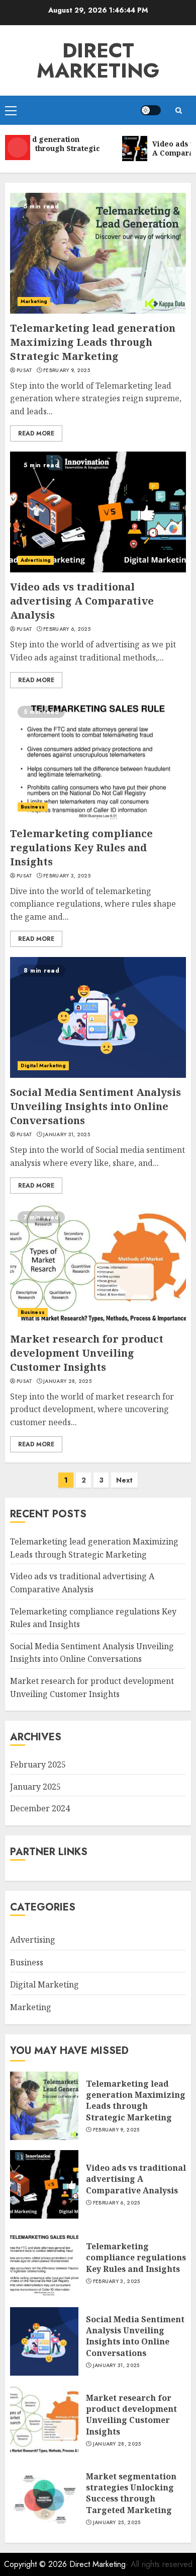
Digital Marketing (43, 1065)
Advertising (36, 560)
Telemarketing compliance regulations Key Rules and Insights (81, 848)
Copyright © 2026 (37, 2564)
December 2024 (40, 1808)
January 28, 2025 (67, 1381)
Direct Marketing (98, 60)
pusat (25, 371)
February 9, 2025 (67, 371)
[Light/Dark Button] (151, 110)
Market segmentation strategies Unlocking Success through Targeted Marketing (131, 2493)
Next (124, 1480)
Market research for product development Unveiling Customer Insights (87, 1353)
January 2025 (35, 1787)
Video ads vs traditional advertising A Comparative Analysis (82, 601)
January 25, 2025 (117, 2523)
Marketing (34, 301)
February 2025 (38, 1764)
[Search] (178, 111)
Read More (36, 433)
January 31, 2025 (67, 1135)
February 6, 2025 (67, 629)
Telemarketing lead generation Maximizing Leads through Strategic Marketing (93, 342)
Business (33, 807)
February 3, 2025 (67, 876)
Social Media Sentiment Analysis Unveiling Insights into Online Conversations (95, 1106)
